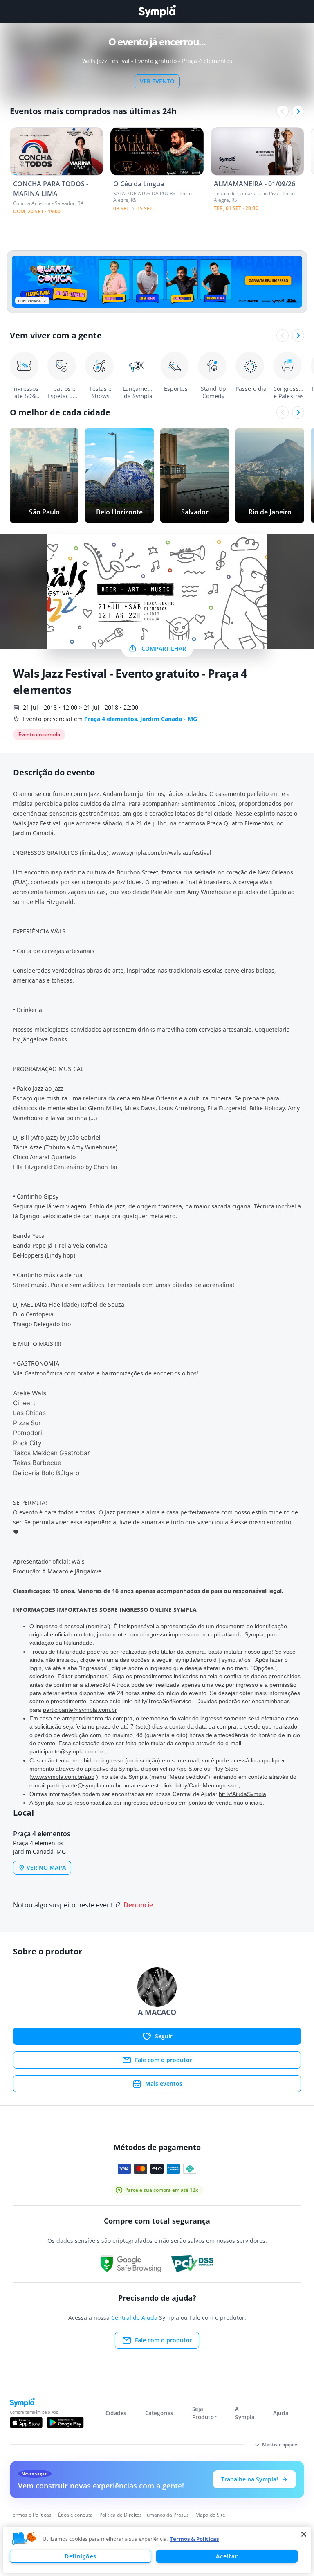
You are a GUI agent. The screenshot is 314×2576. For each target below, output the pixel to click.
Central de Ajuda (134, 2318)
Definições (81, 2556)
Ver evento (157, 81)
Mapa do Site (210, 2515)
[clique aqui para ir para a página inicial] (157, 11)
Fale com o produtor (164, 2060)
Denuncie (138, 1905)
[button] (24, 2539)
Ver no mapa (46, 1867)
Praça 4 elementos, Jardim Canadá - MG (141, 719)
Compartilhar (164, 648)
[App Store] (26, 2423)
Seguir (164, 2036)
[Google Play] (65, 2423)
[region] (157, 2550)
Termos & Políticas (194, 2539)
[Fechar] (304, 2534)
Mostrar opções (280, 2444)
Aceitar (227, 2556)
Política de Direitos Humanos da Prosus (144, 2515)
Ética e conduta (75, 2515)
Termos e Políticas (31, 2515)
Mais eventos (164, 2084)
